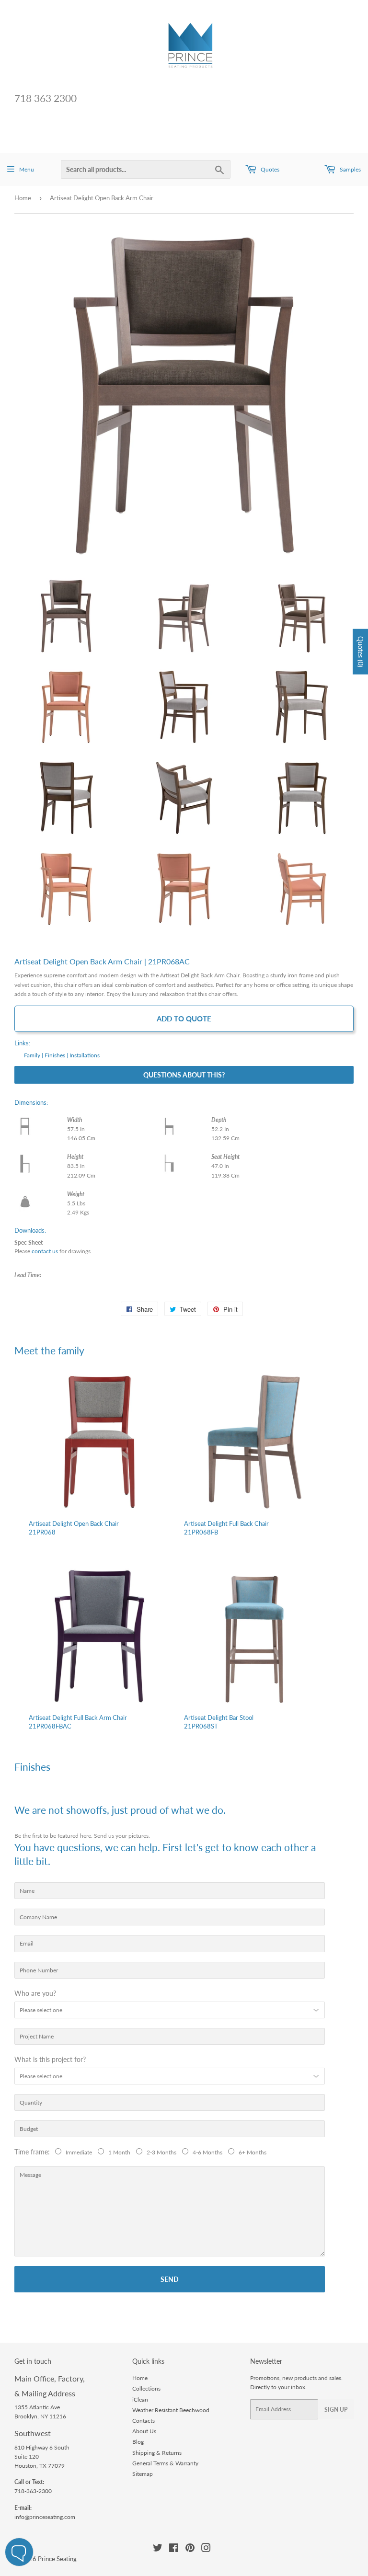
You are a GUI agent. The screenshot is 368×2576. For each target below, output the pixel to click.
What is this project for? (50, 2059)
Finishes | (56, 1055)
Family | (34, 1055)
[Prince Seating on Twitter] (158, 2549)
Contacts (144, 2421)
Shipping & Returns (157, 2453)
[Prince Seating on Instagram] (206, 2549)
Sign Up (336, 2410)
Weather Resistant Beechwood (171, 2410)
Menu (27, 169)
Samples (350, 169)
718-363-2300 (33, 2491)
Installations (85, 1055)
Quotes (269, 169)
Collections (146, 2388)
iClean (140, 2399)
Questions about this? (184, 1075)
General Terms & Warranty (165, 2463)
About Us (144, 2431)
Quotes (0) (361, 652)
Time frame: (34, 2152)
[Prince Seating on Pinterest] (190, 2549)
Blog (138, 2442)
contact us (45, 1251)
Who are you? (35, 1993)
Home (23, 198)
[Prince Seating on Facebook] (174, 2549)
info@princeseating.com (45, 2517)
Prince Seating (57, 2559)
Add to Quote (184, 1019)
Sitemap (143, 2474)
